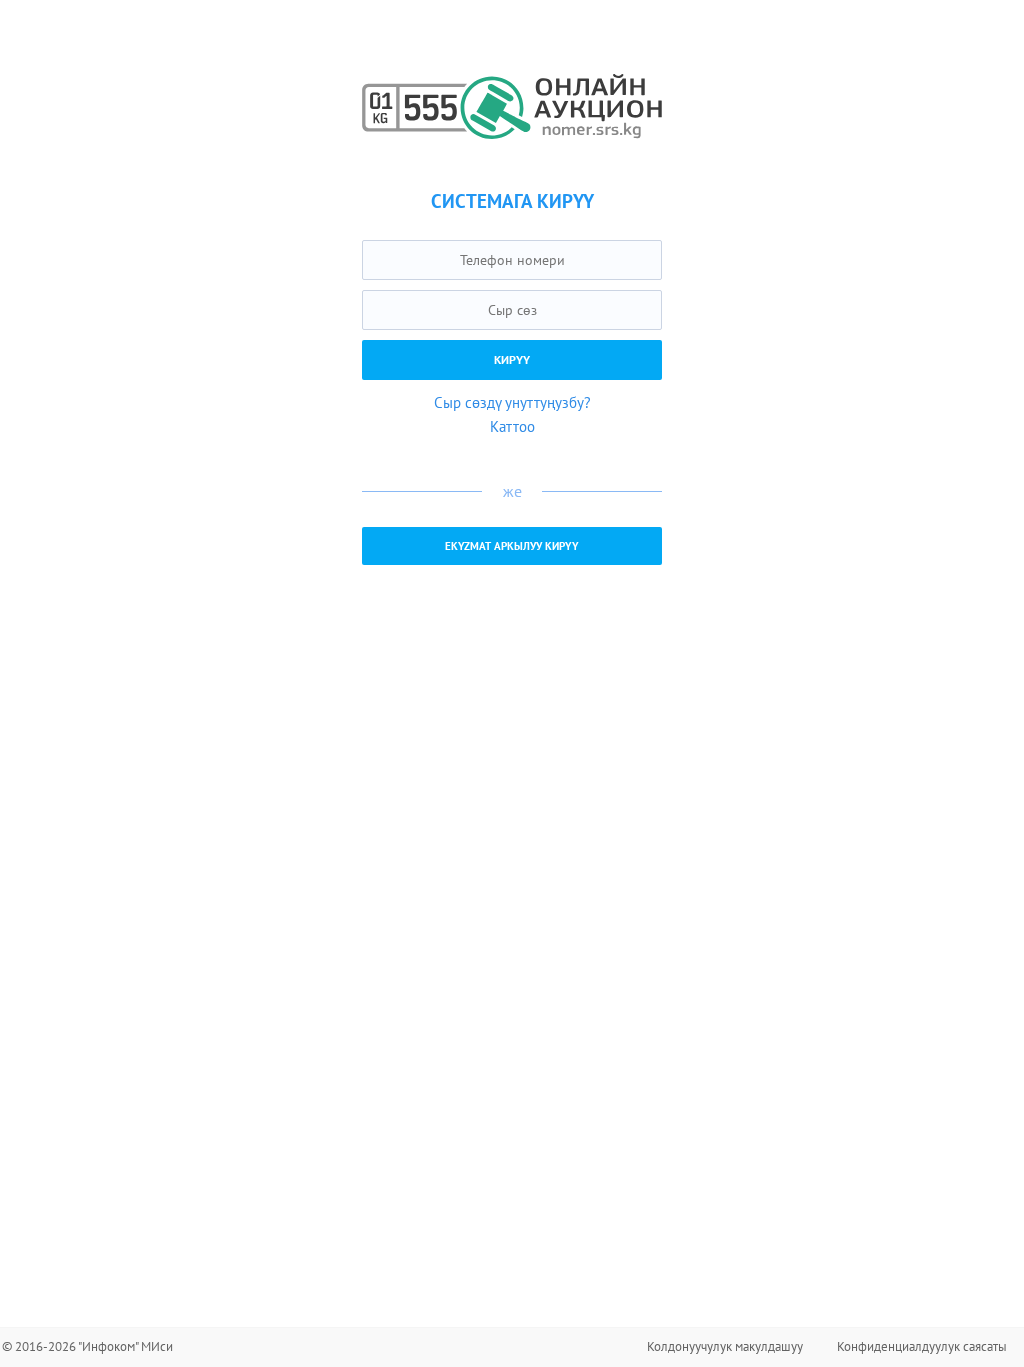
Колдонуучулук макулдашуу (725, 1346)
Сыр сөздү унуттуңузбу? (512, 402)
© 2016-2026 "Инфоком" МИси (87, 1346)
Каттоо (512, 426)
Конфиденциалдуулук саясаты (922, 1346)
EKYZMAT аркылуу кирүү (512, 546)
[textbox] (512, 260)
